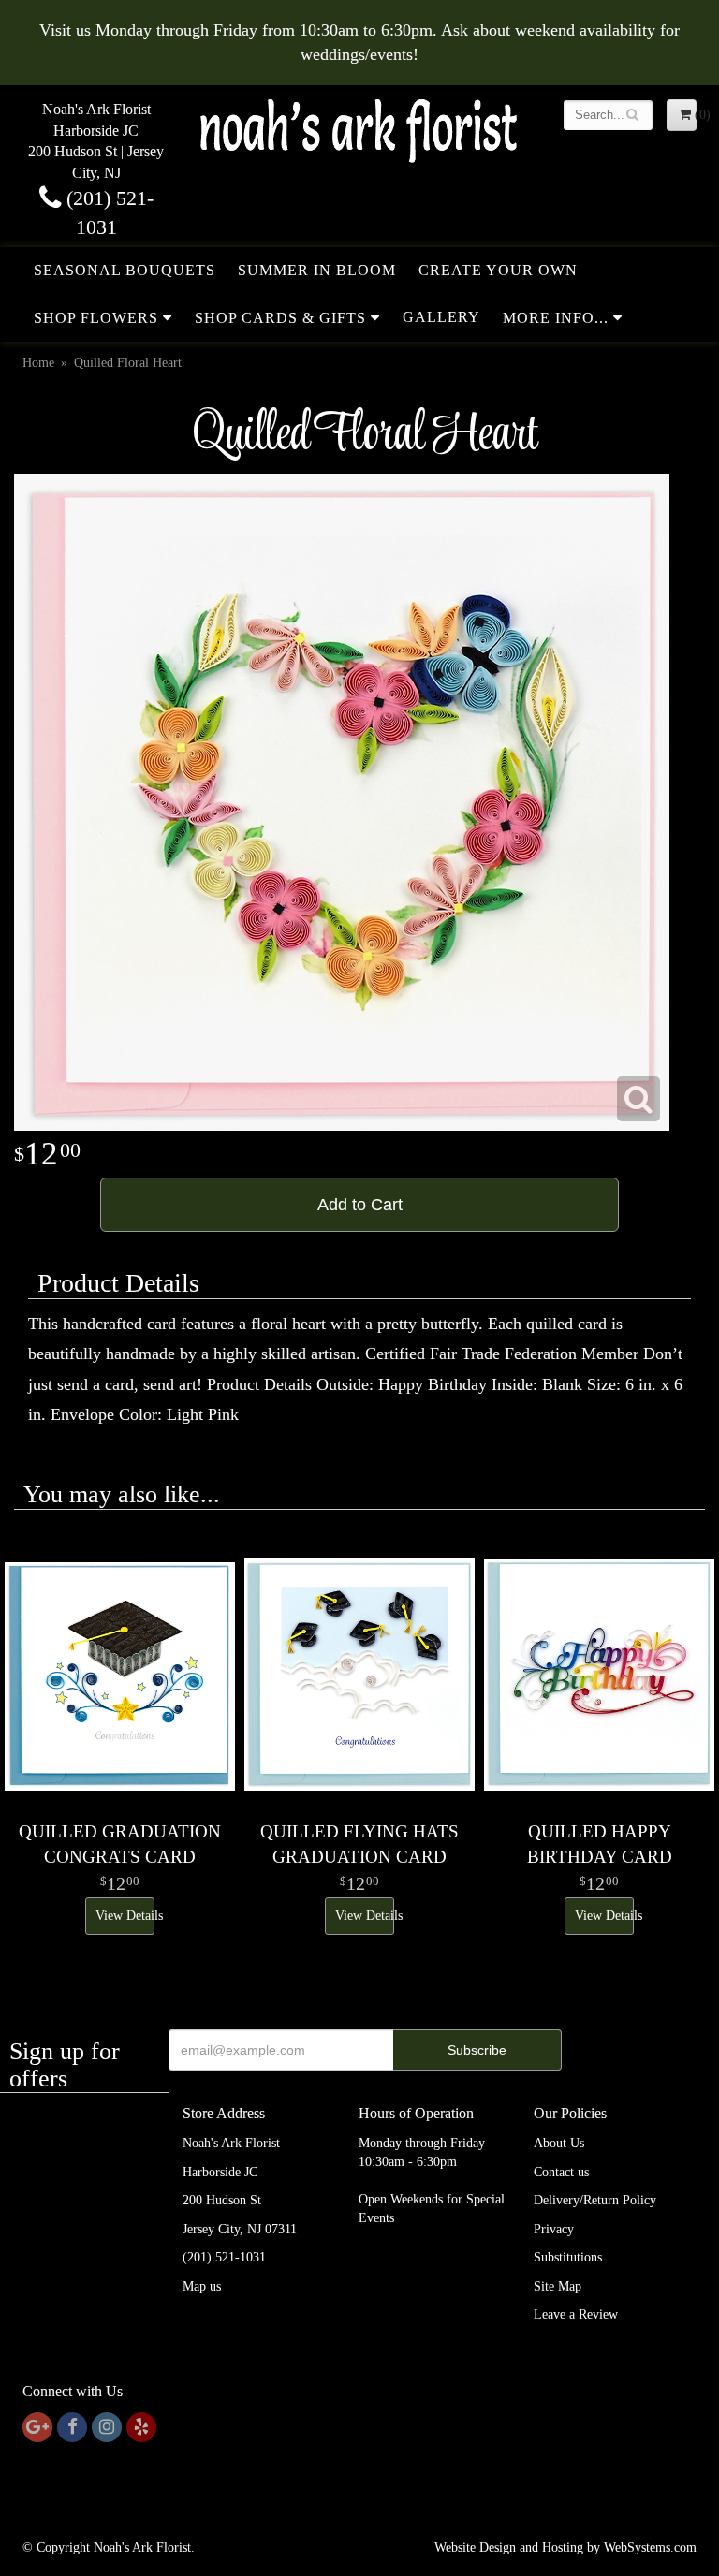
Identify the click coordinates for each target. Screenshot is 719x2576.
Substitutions (568, 2257)
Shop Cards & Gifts (280, 318)
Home (38, 363)
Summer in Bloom (317, 270)
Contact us (561, 2172)
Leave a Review (576, 2314)
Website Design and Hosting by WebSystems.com (565, 2547)
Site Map (558, 2286)
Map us (202, 2286)
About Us (559, 2143)
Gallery (441, 317)
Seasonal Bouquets (125, 270)
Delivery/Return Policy (595, 2200)
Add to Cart (360, 1205)
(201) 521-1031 (224, 2257)
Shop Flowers (96, 318)
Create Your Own (498, 270)
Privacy (554, 2229)
